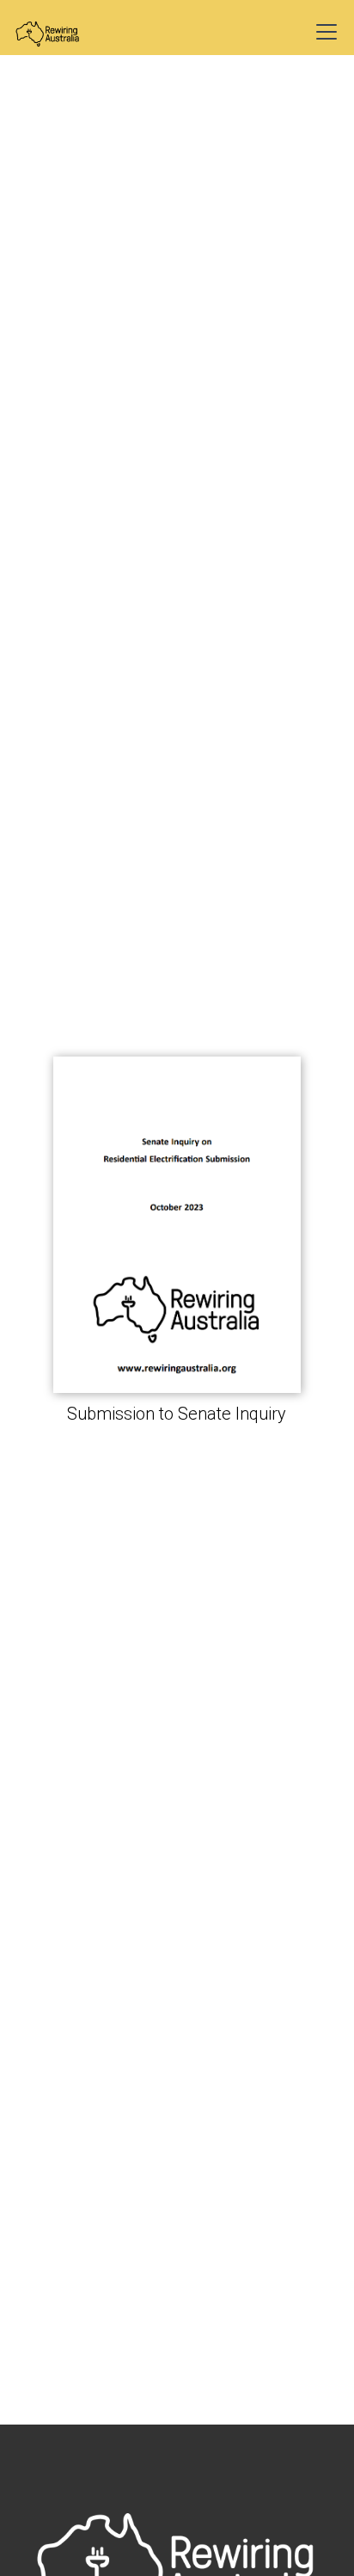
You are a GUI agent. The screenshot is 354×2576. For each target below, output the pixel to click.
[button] (323, 32)
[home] (62, 32)
